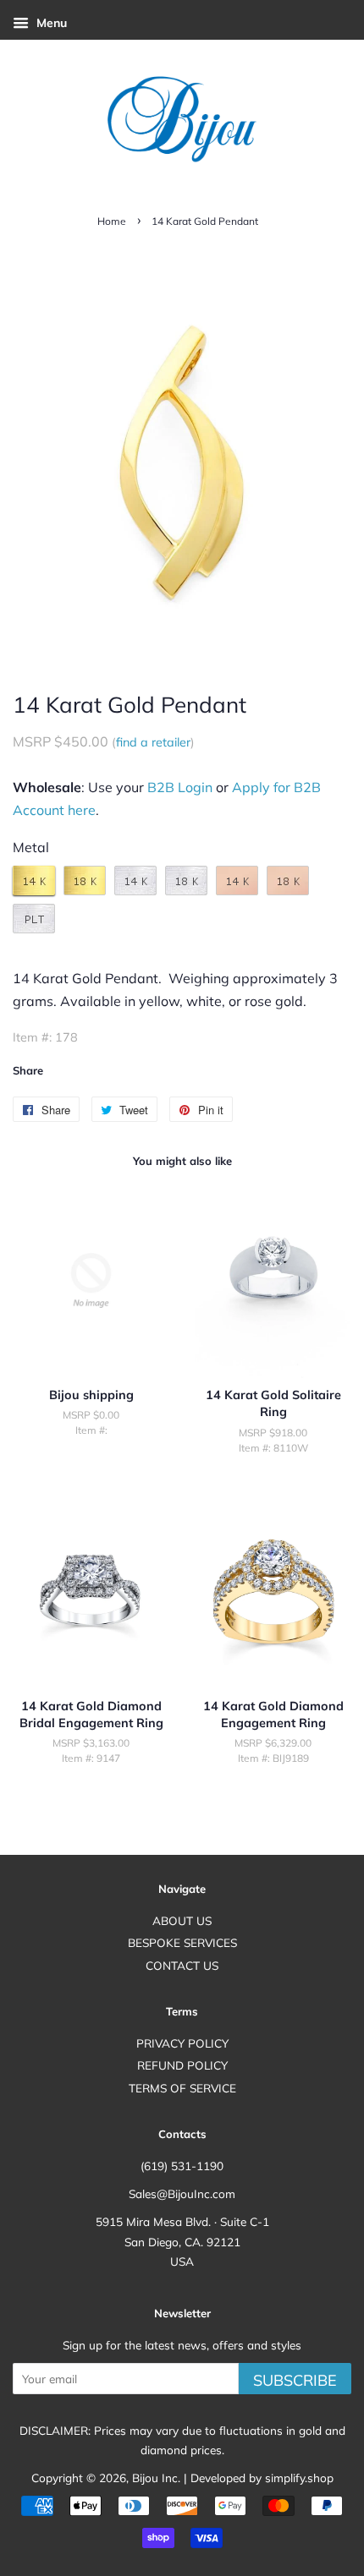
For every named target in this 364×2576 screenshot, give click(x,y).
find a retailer (153, 742)
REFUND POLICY (182, 2065)
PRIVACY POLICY (182, 2043)
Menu (50, 23)
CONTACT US (182, 1965)
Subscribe (295, 2380)
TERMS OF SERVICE (182, 2088)
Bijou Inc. (156, 2478)
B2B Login (180, 787)
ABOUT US (182, 1920)
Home (112, 221)
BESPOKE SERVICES (182, 1942)
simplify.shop (299, 2478)
